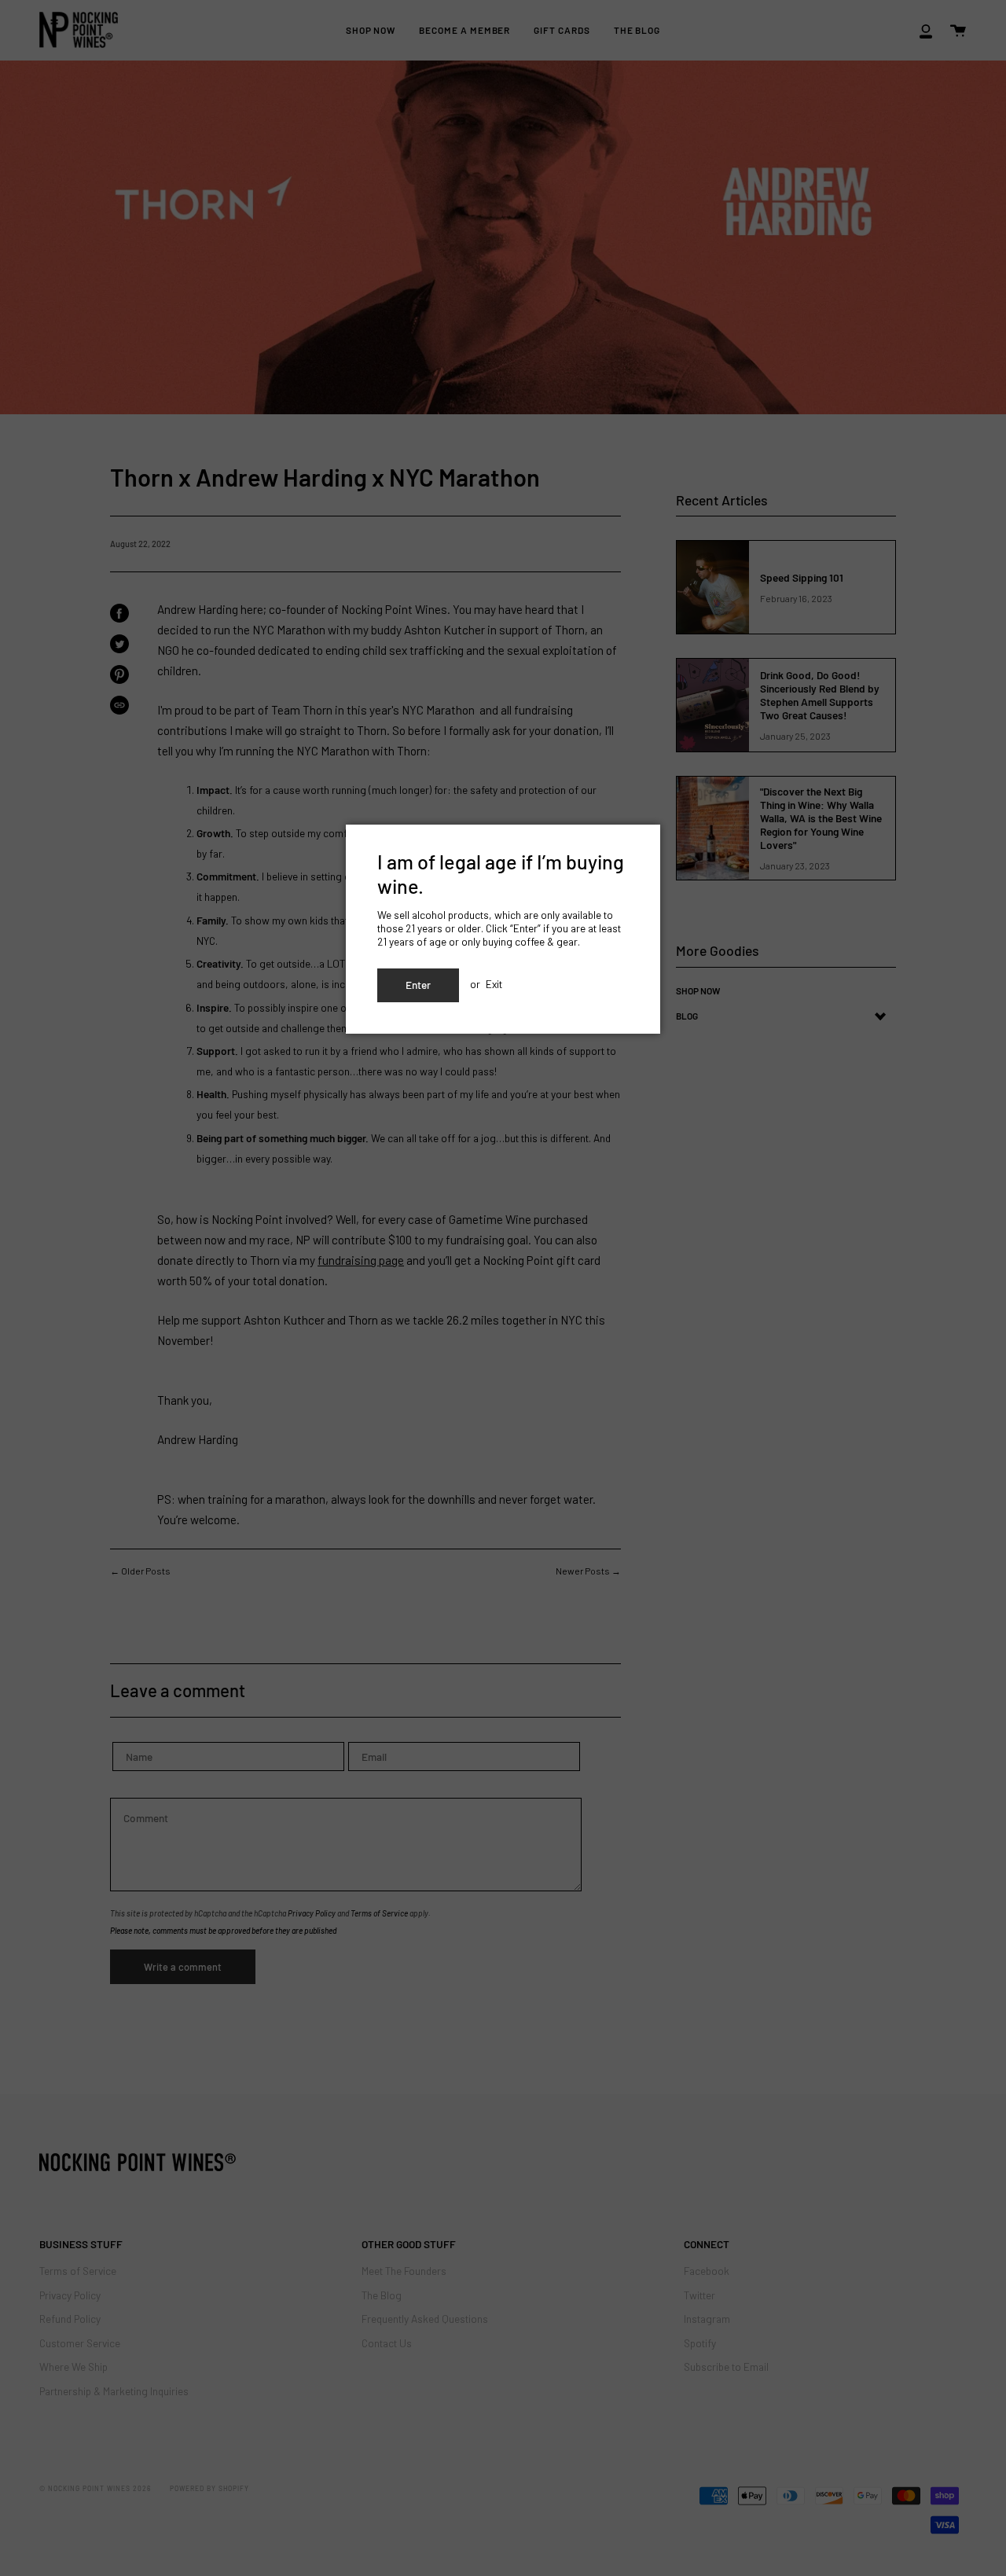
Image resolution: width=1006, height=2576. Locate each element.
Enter (418, 985)
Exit (494, 984)
